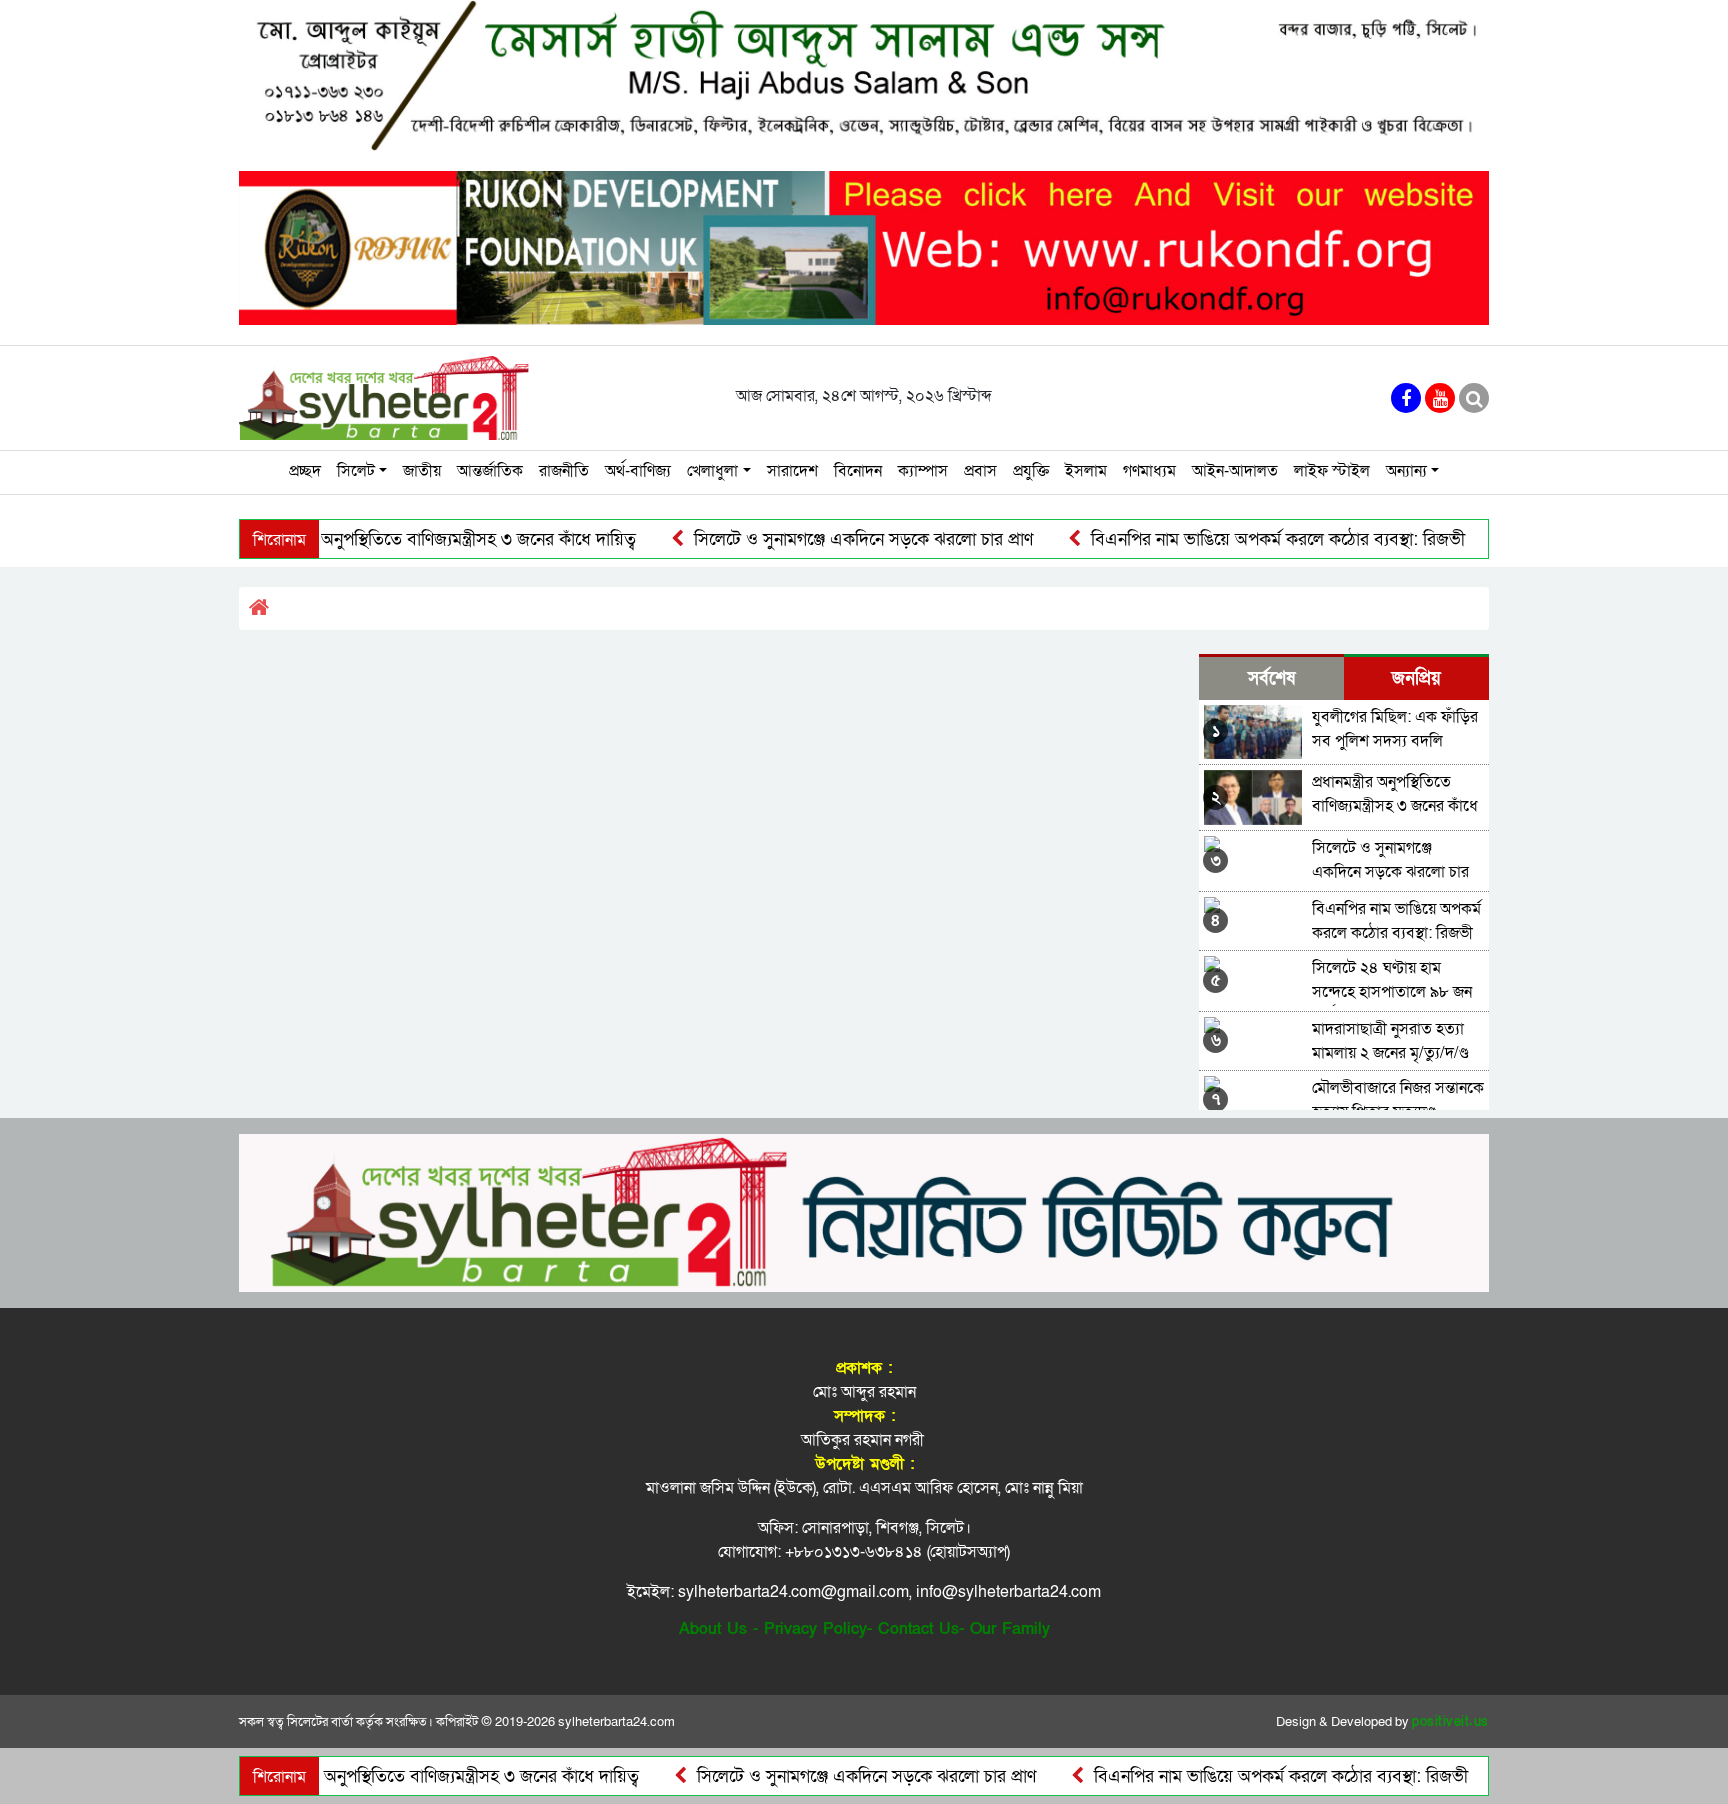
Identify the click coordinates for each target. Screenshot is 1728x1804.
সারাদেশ (792, 471)
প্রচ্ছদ (305, 471)
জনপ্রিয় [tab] (1416, 678)
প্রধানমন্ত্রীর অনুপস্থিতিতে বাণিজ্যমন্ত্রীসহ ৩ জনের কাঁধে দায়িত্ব (391, 539)
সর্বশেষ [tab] (1271, 678)
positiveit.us (1450, 1722)
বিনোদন (858, 471)
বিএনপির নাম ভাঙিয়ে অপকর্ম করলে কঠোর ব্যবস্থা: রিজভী (1227, 539)
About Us (713, 1629)
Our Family (1010, 1629)
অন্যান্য (1406, 471)
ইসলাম (1086, 471)
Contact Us (918, 1629)
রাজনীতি (564, 471)
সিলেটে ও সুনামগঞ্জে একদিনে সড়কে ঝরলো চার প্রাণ (813, 539)
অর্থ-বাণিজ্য (638, 471)
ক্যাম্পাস (923, 471)
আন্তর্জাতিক (490, 471)
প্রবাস (980, 471)
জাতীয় (422, 471)
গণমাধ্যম (1149, 471)
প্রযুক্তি (1031, 471)
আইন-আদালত (1235, 471)
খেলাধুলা (712, 471)
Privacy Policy (815, 1629)
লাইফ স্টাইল (1332, 471)
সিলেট (356, 471)
